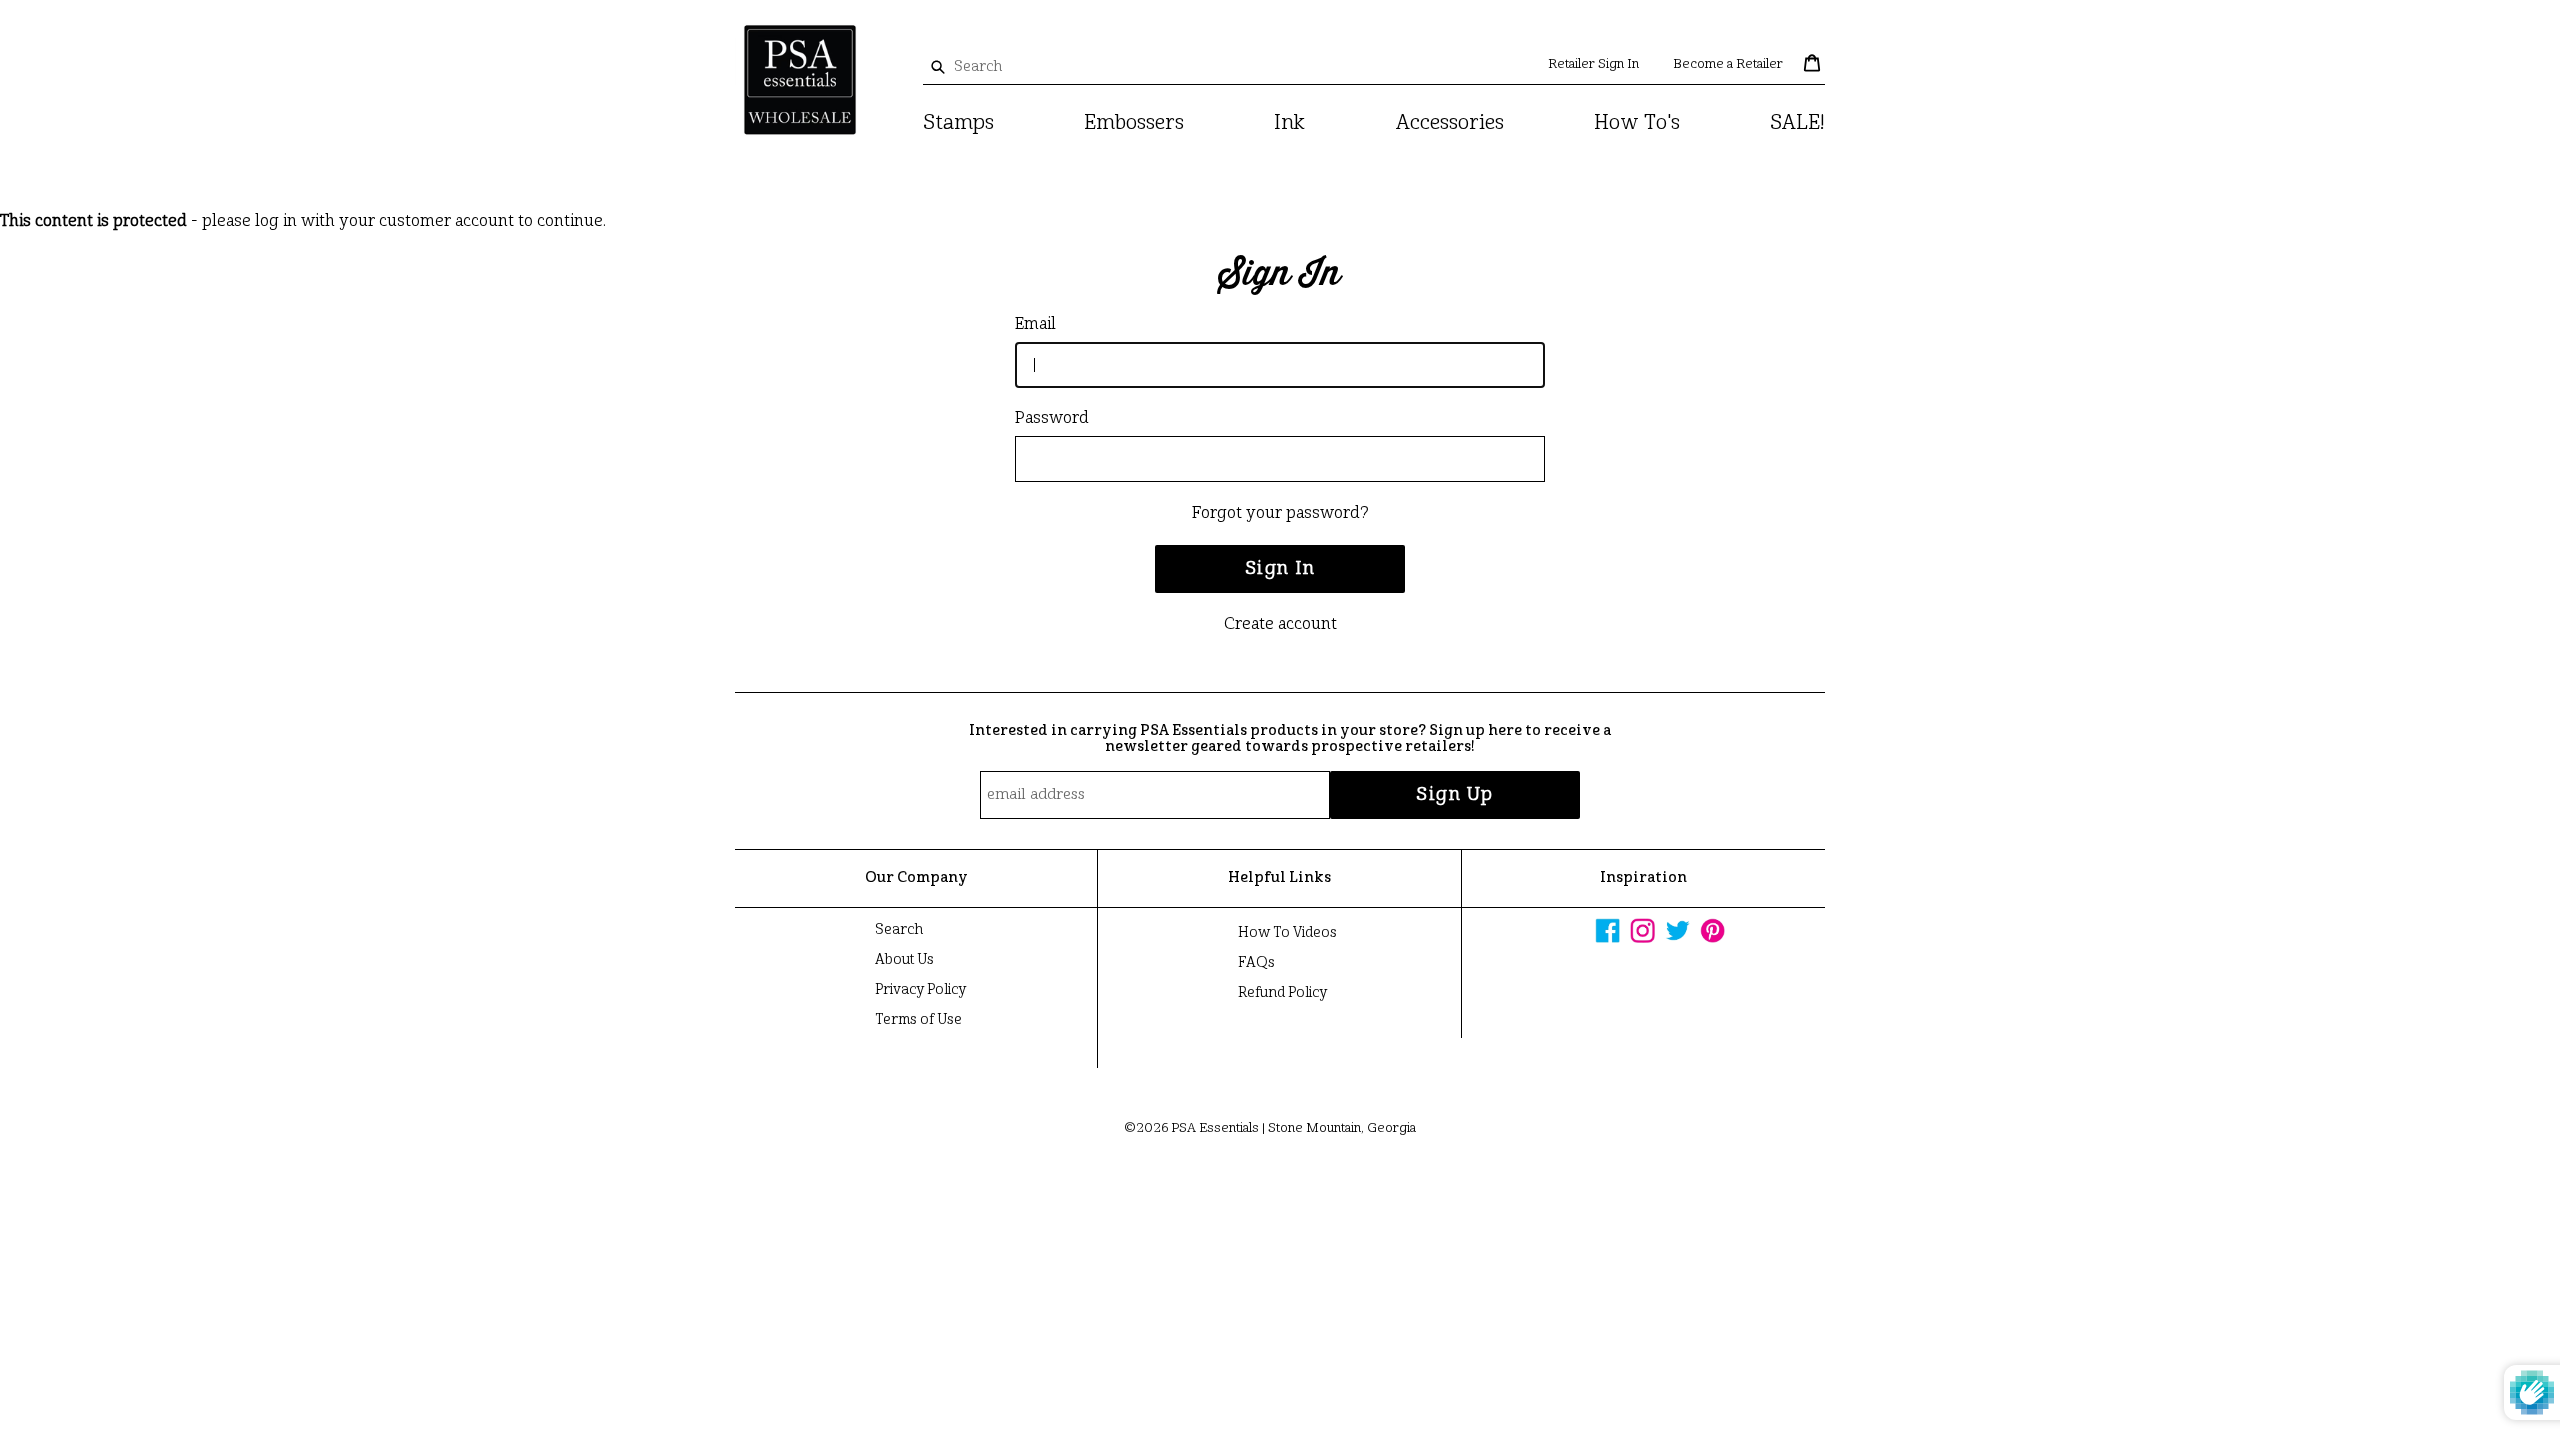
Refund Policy (1282, 993)
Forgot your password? (1280, 514)
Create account (1280, 625)
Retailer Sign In (1593, 64)
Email (1035, 325)
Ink (1289, 124)
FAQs (1256, 963)
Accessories (1450, 124)
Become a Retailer (1728, 64)
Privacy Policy (920, 990)
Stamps (958, 124)
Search (899, 930)
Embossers (1134, 124)
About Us (904, 960)
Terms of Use (918, 1020)
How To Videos (1287, 933)
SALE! (1797, 124)
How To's (1637, 124)
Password (1052, 419)
